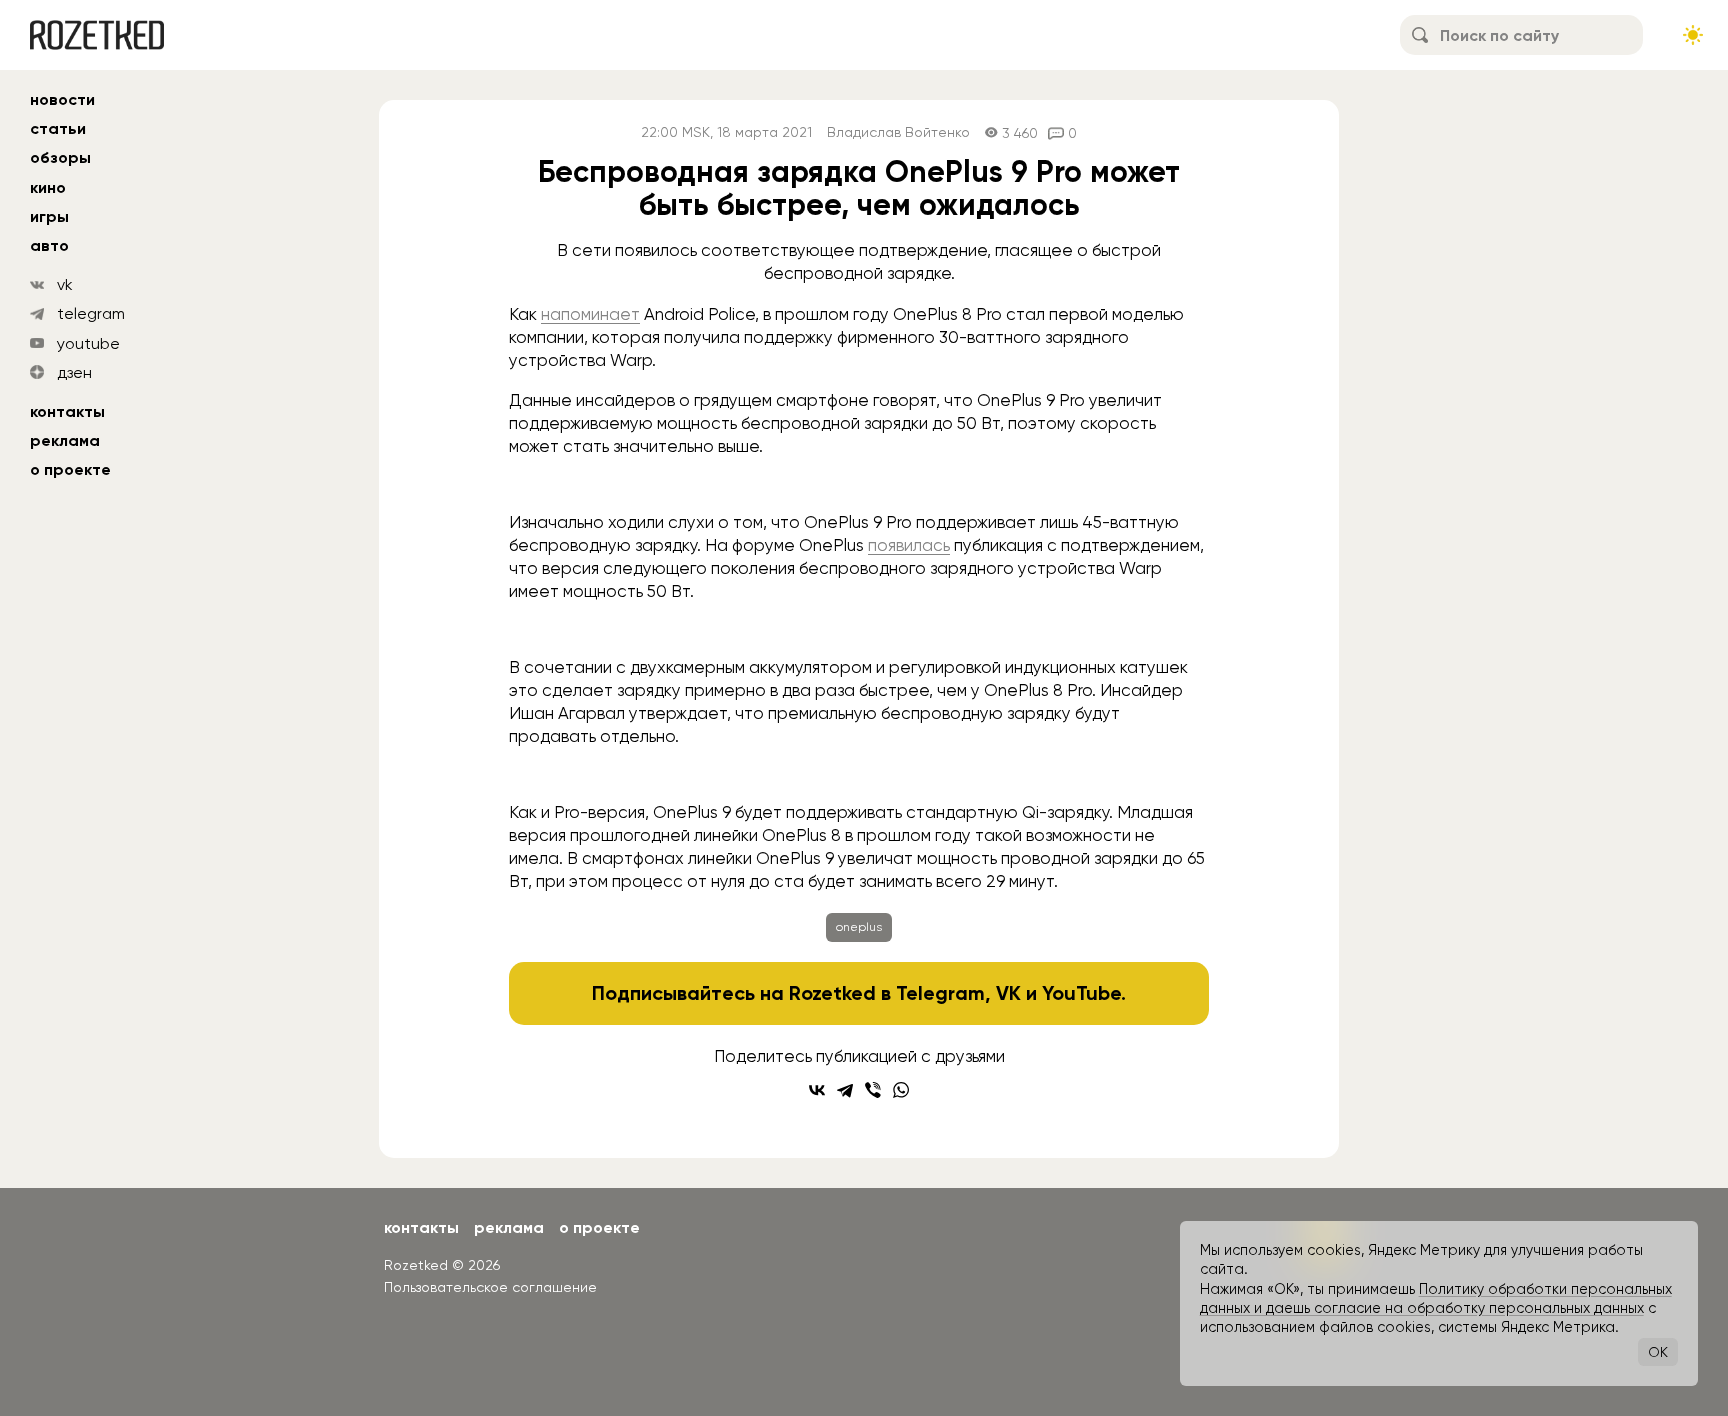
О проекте (70, 469)
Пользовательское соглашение (490, 1287)
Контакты (67, 411)
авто (49, 245)
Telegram (940, 993)
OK (1658, 1352)
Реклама (65, 440)
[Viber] (873, 1090)
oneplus (859, 927)
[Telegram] (845, 1090)
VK (1008, 993)
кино (48, 187)
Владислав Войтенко (898, 132)
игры (49, 216)
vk (65, 284)
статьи (58, 128)
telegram (91, 313)
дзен (74, 372)
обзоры (60, 157)
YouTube (1081, 993)
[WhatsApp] (901, 1090)
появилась (909, 545)
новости (62, 99)
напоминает (590, 314)
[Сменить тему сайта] (1693, 35)
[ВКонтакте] (817, 1090)
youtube (88, 343)
